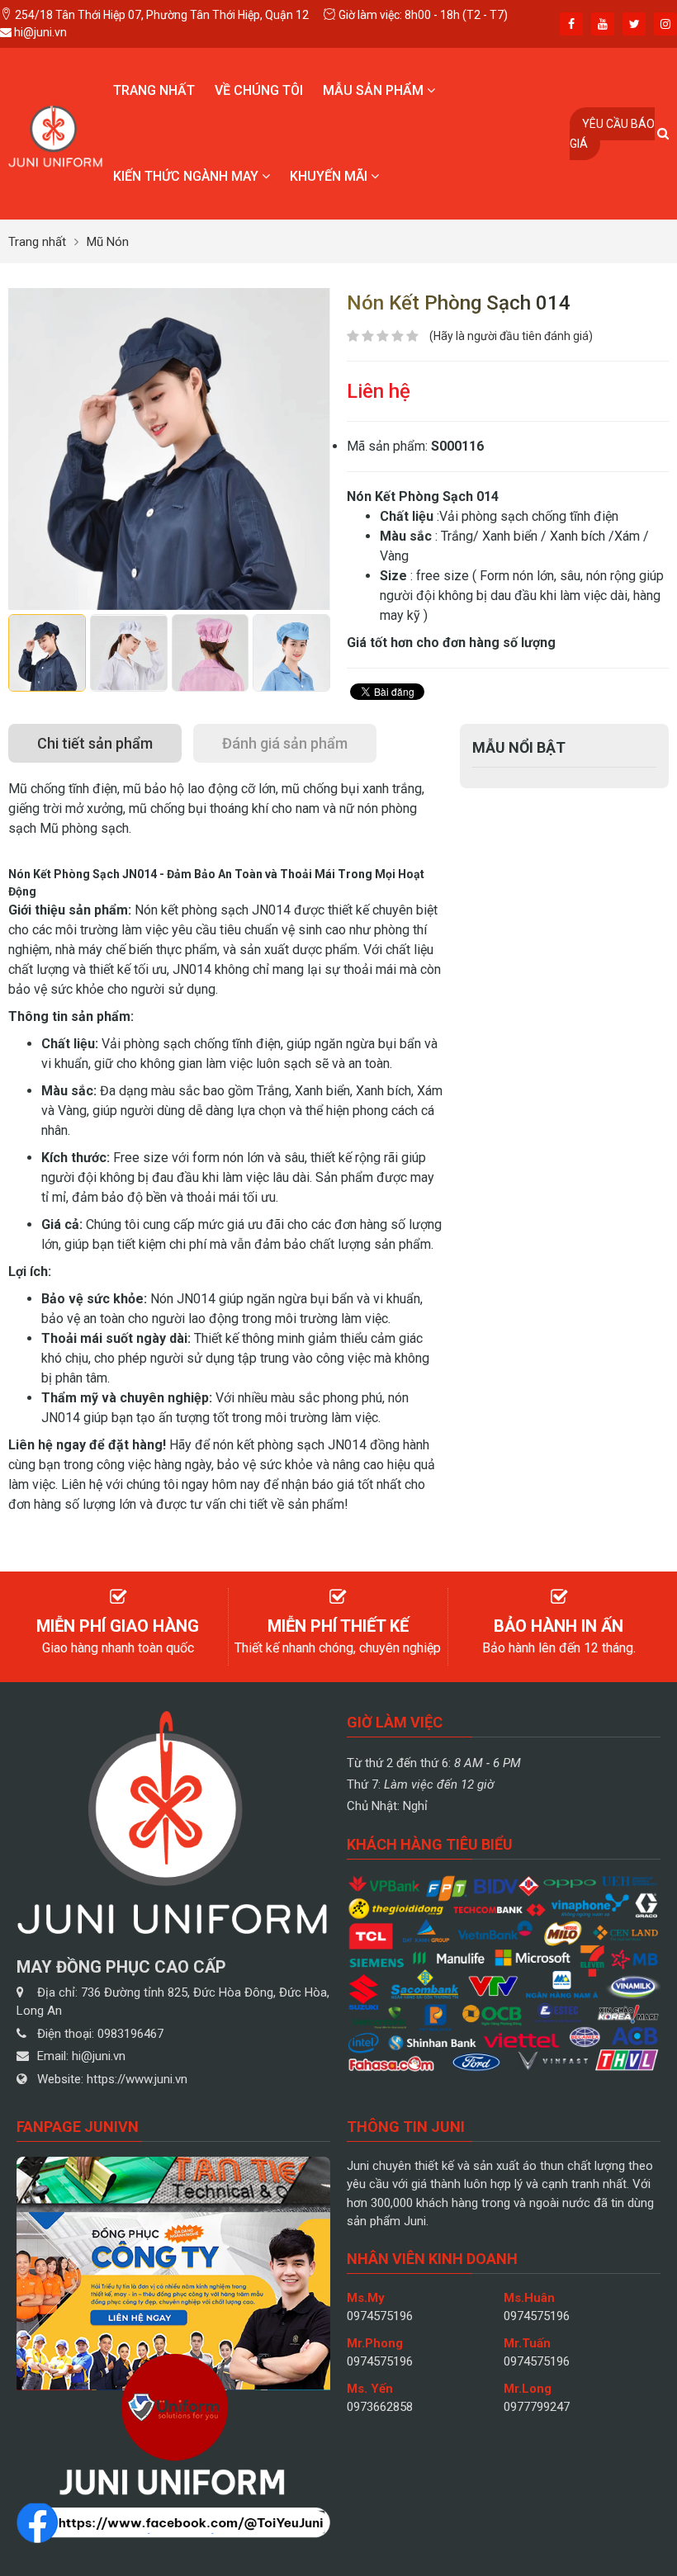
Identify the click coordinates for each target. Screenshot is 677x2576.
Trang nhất (154, 90)
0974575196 (380, 2316)
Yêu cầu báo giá (612, 134)
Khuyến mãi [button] (330, 176)
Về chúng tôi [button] (259, 90)
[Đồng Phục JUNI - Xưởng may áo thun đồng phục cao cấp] (56, 132)
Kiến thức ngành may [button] (187, 176)
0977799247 (537, 2407)
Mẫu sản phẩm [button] (375, 90)
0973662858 (380, 2407)
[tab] (95, 743)
